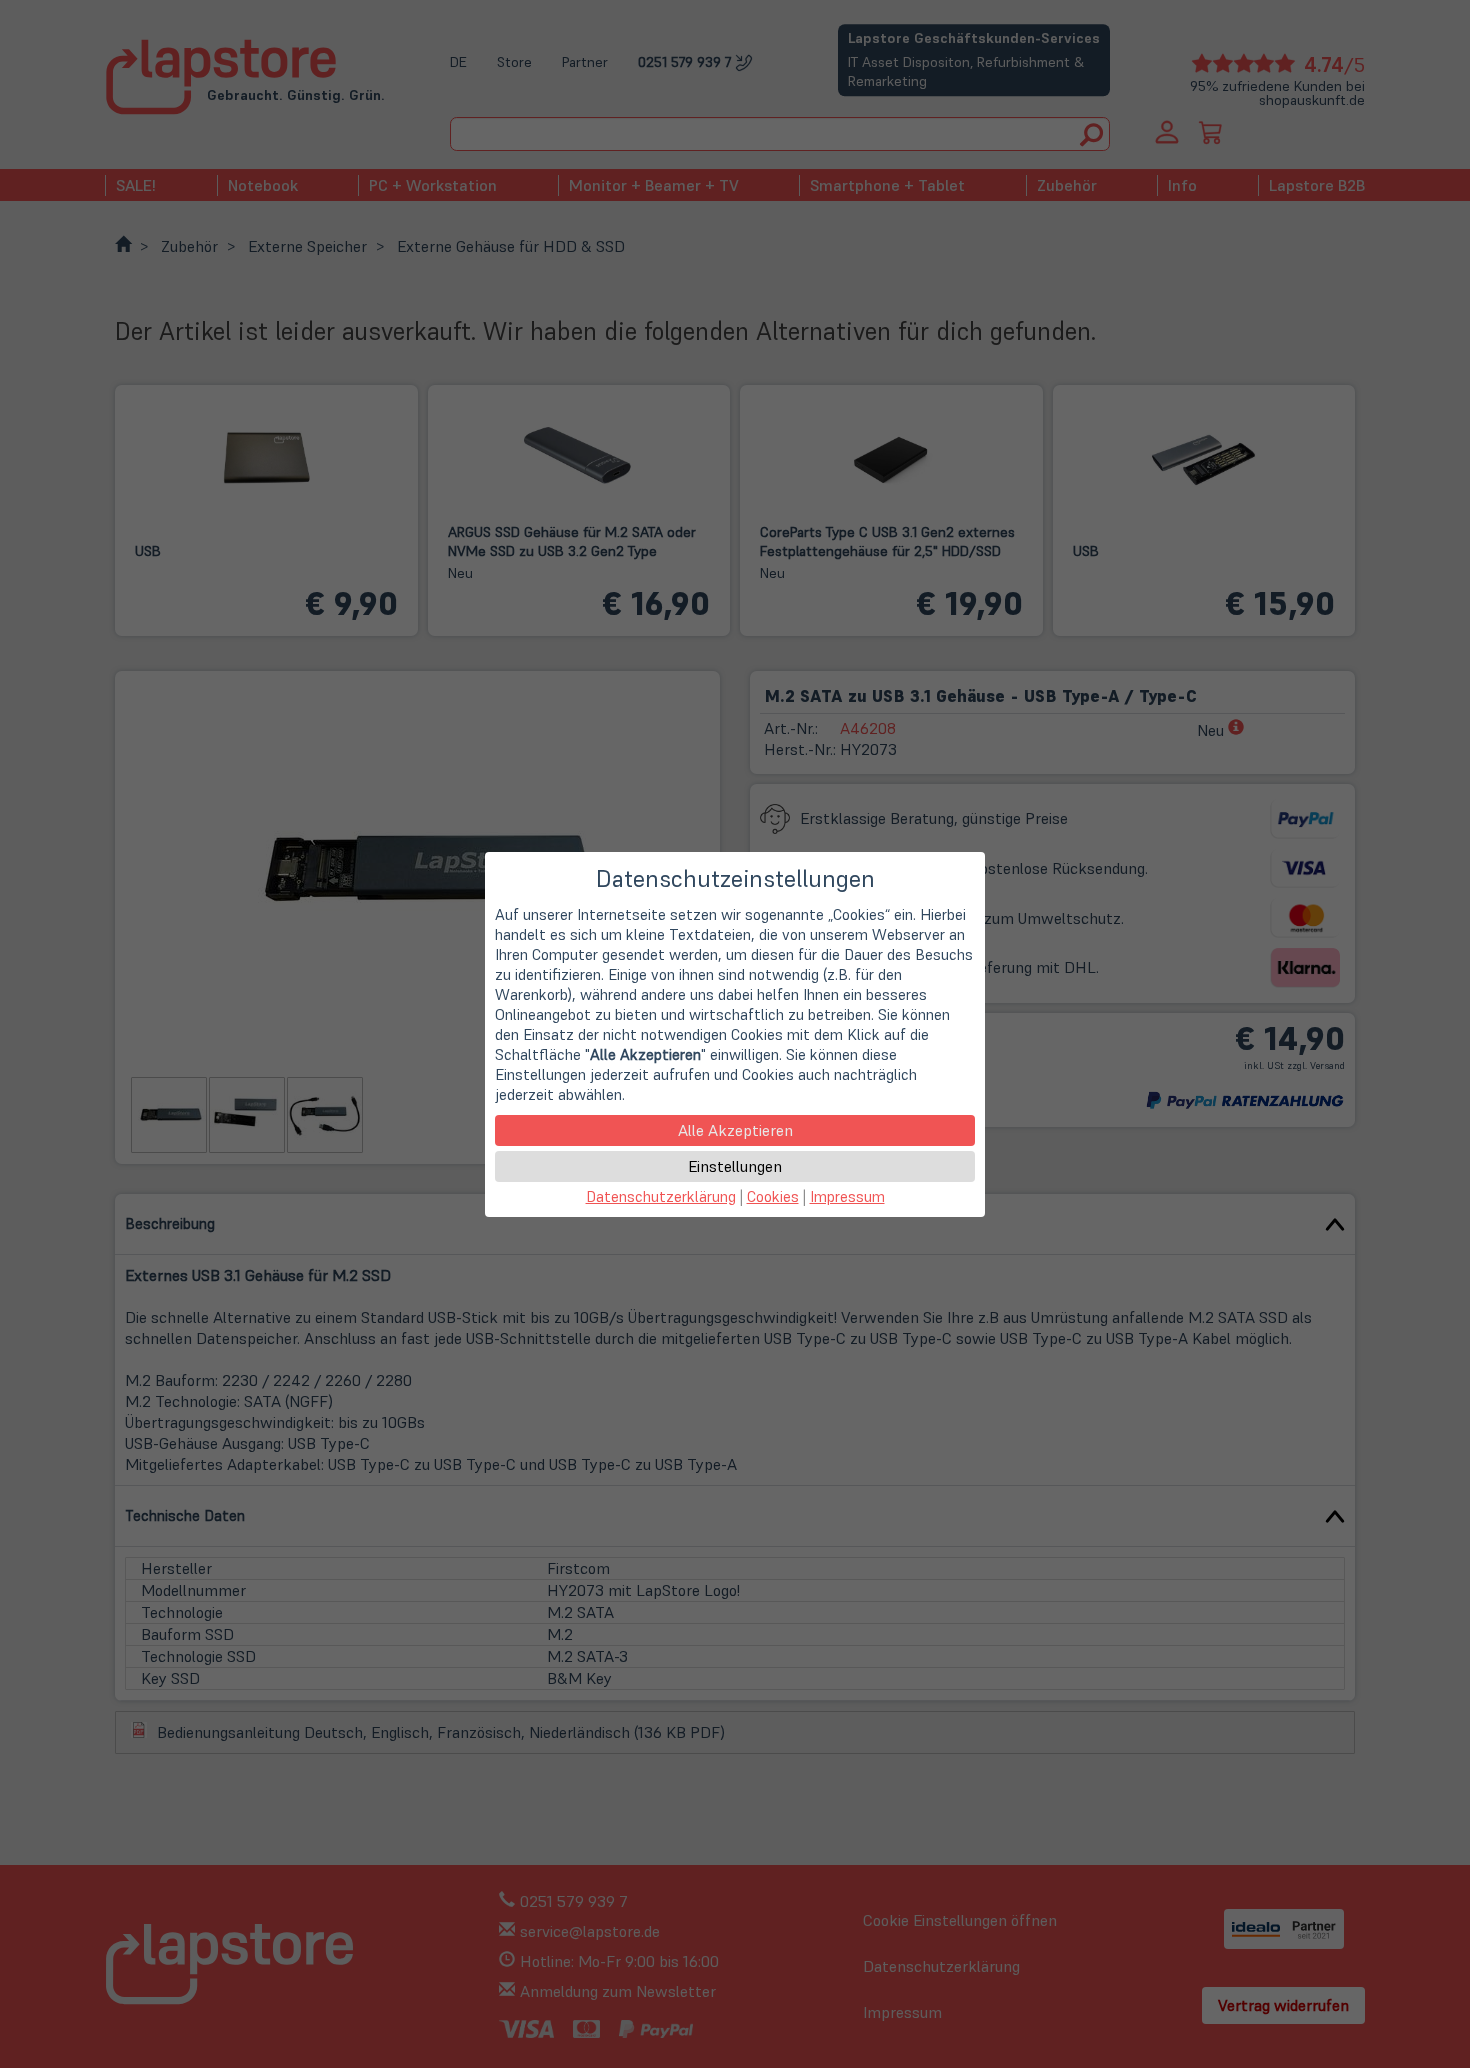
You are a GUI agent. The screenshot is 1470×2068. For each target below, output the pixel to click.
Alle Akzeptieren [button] (735, 1130)
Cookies (773, 1196)
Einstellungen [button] (735, 1166)
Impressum (847, 1196)
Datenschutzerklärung (661, 1196)
